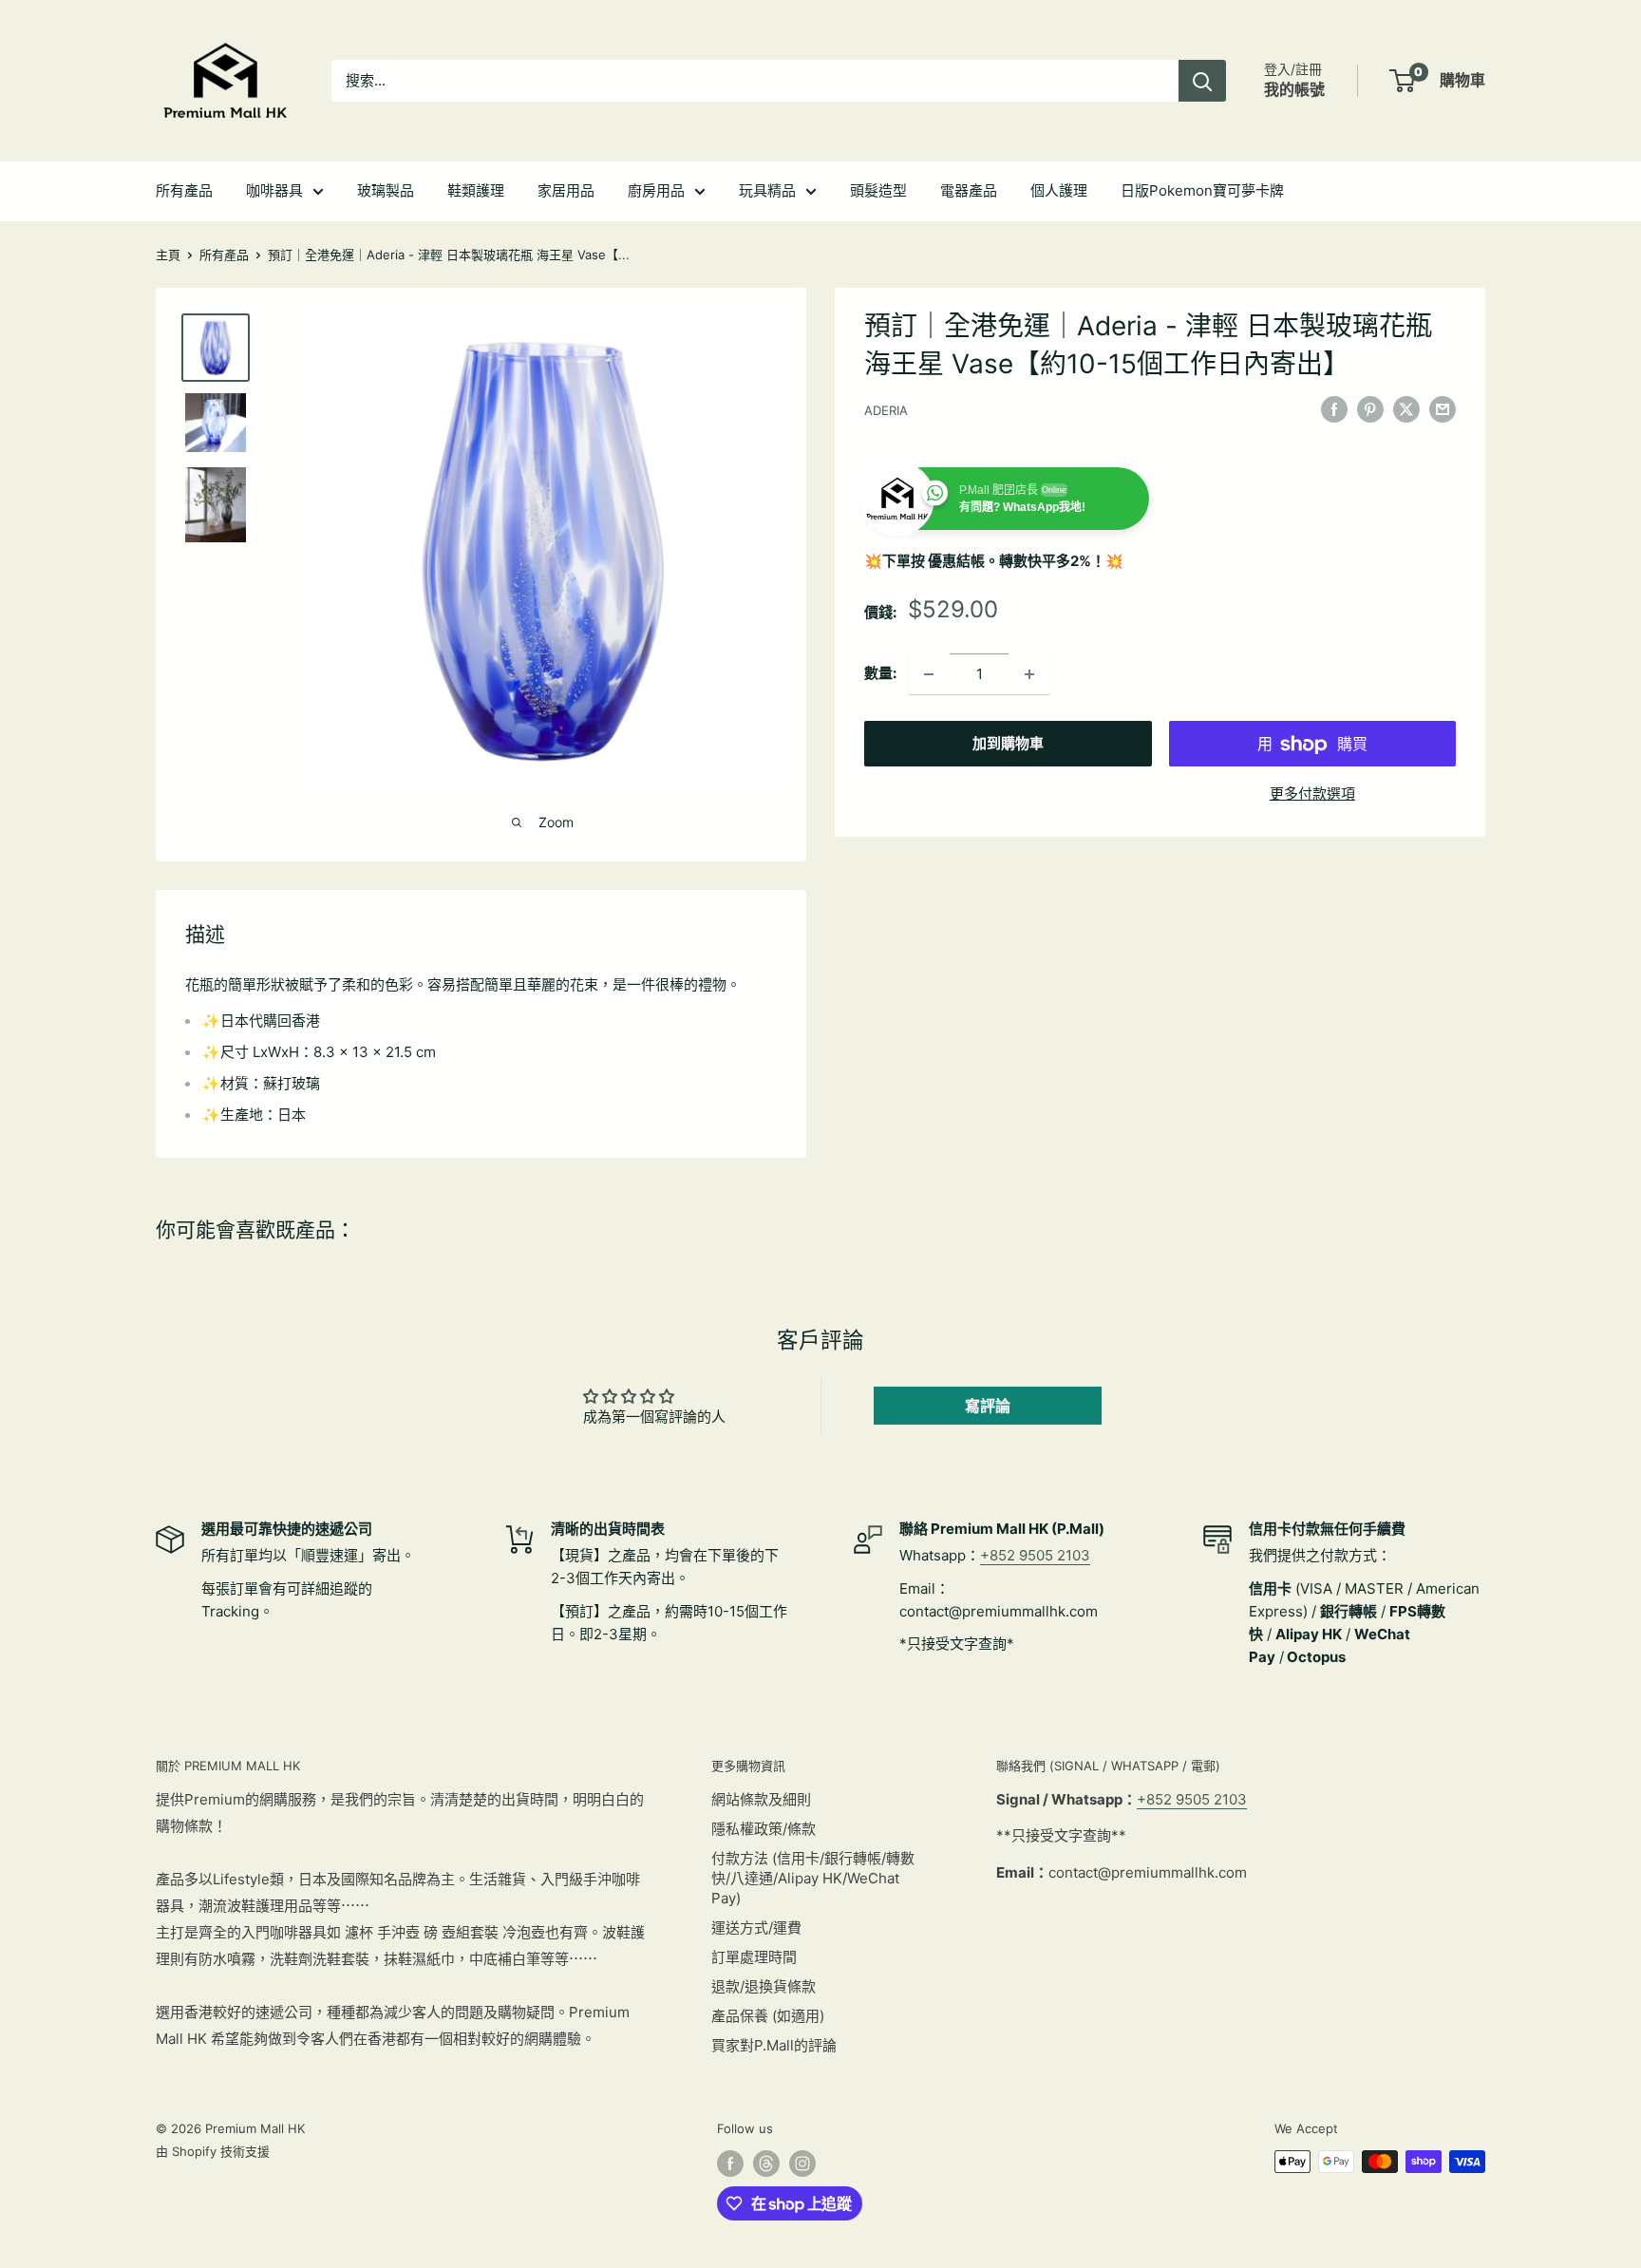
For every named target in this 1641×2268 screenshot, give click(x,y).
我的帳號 (1294, 89)
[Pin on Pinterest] (1370, 409)
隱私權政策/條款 (764, 1829)
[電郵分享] (1443, 409)
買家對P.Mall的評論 (774, 2045)
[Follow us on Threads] (766, 2164)
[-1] (929, 674)
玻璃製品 (386, 190)
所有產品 (184, 190)
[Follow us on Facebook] (730, 2164)
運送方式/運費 (756, 1928)
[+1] (1029, 674)
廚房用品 (656, 190)
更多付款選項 (1312, 794)
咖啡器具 (274, 190)
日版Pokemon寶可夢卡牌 (1202, 190)
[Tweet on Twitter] (1406, 409)
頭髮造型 (878, 190)
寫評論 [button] (988, 1406)
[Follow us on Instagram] (802, 2164)
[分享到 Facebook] (1334, 409)
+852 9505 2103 (1035, 1555)
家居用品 (566, 190)
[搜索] (1202, 81)
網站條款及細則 (761, 1799)
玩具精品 (767, 190)
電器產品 (969, 190)
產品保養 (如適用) (768, 2016)
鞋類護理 (476, 190)
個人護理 (1059, 190)
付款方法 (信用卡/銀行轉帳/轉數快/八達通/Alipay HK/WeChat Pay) (813, 1878)
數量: (880, 674)
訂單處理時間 (754, 1957)
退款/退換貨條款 (764, 1986)
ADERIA (886, 410)
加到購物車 (1008, 744)
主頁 (168, 255)
